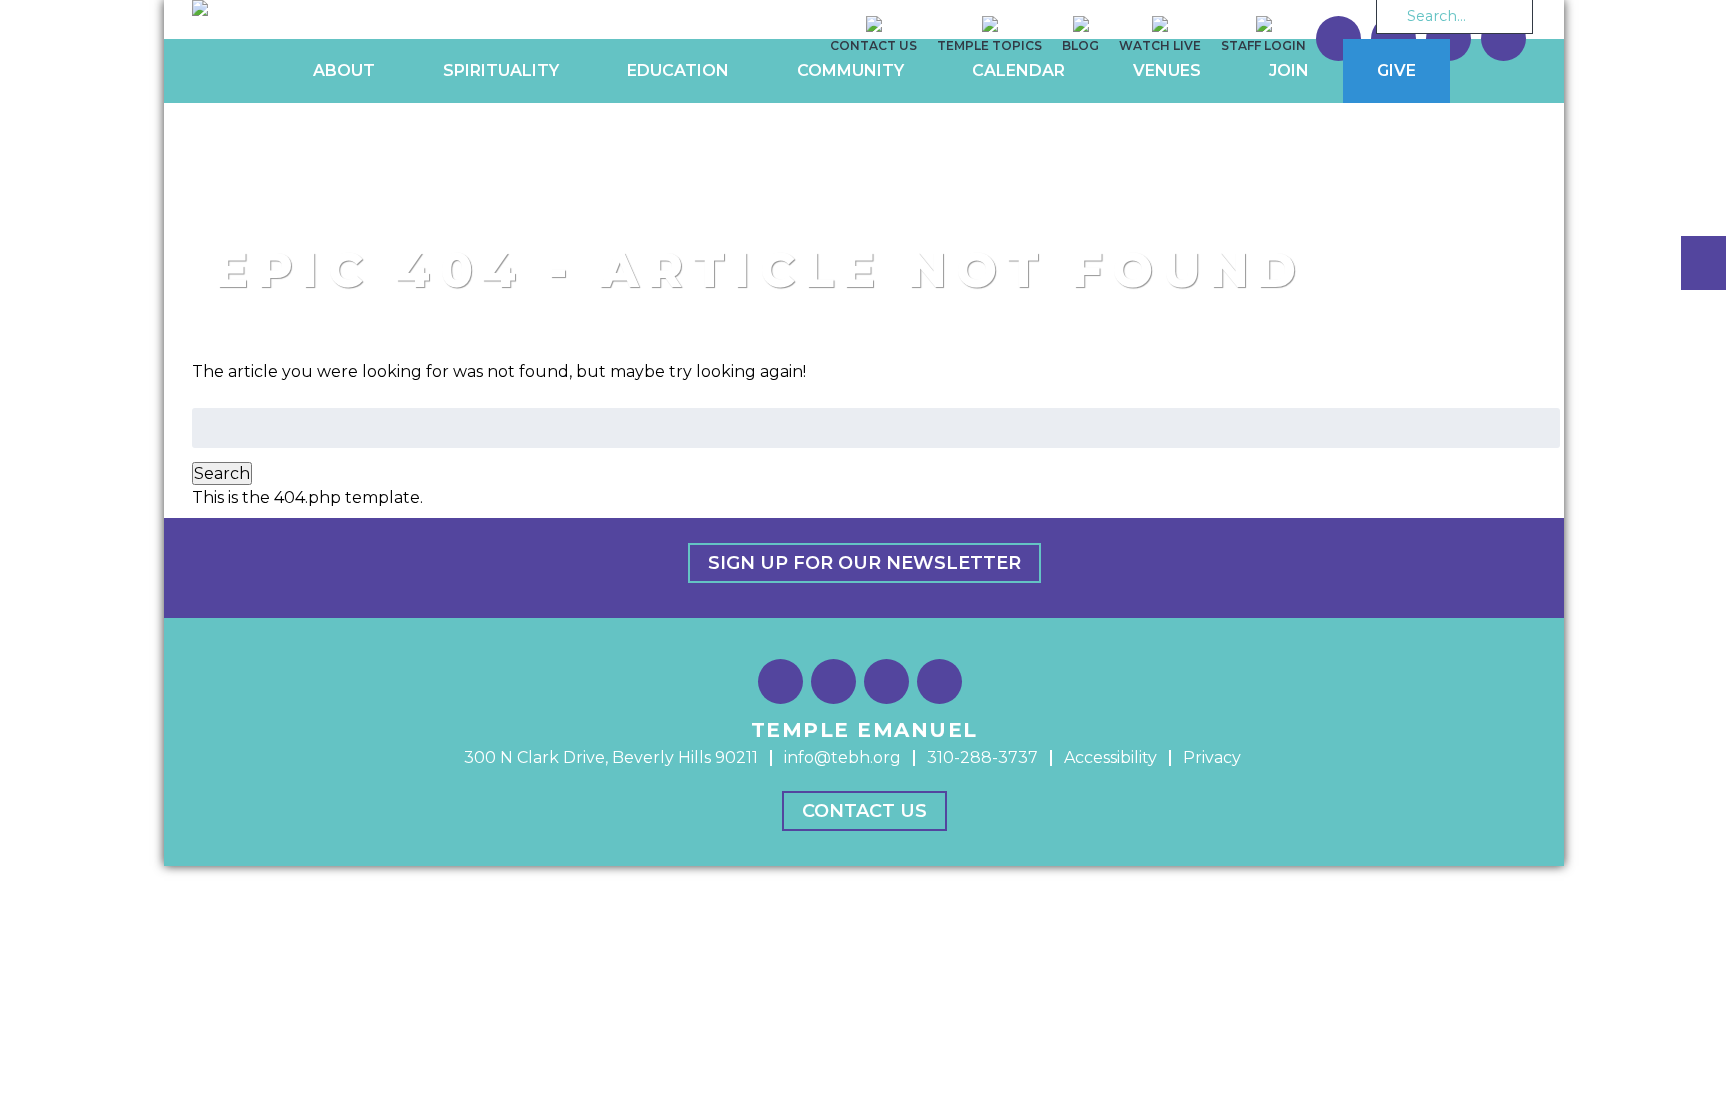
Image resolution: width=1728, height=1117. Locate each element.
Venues (1167, 70)
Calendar (1018, 70)
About (344, 70)
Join (1289, 70)
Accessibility (1110, 757)
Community (850, 70)
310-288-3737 (982, 757)
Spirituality (501, 70)
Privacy (1212, 757)
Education (678, 70)
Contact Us (864, 811)
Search (222, 473)
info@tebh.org (842, 757)
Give (1396, 70)
